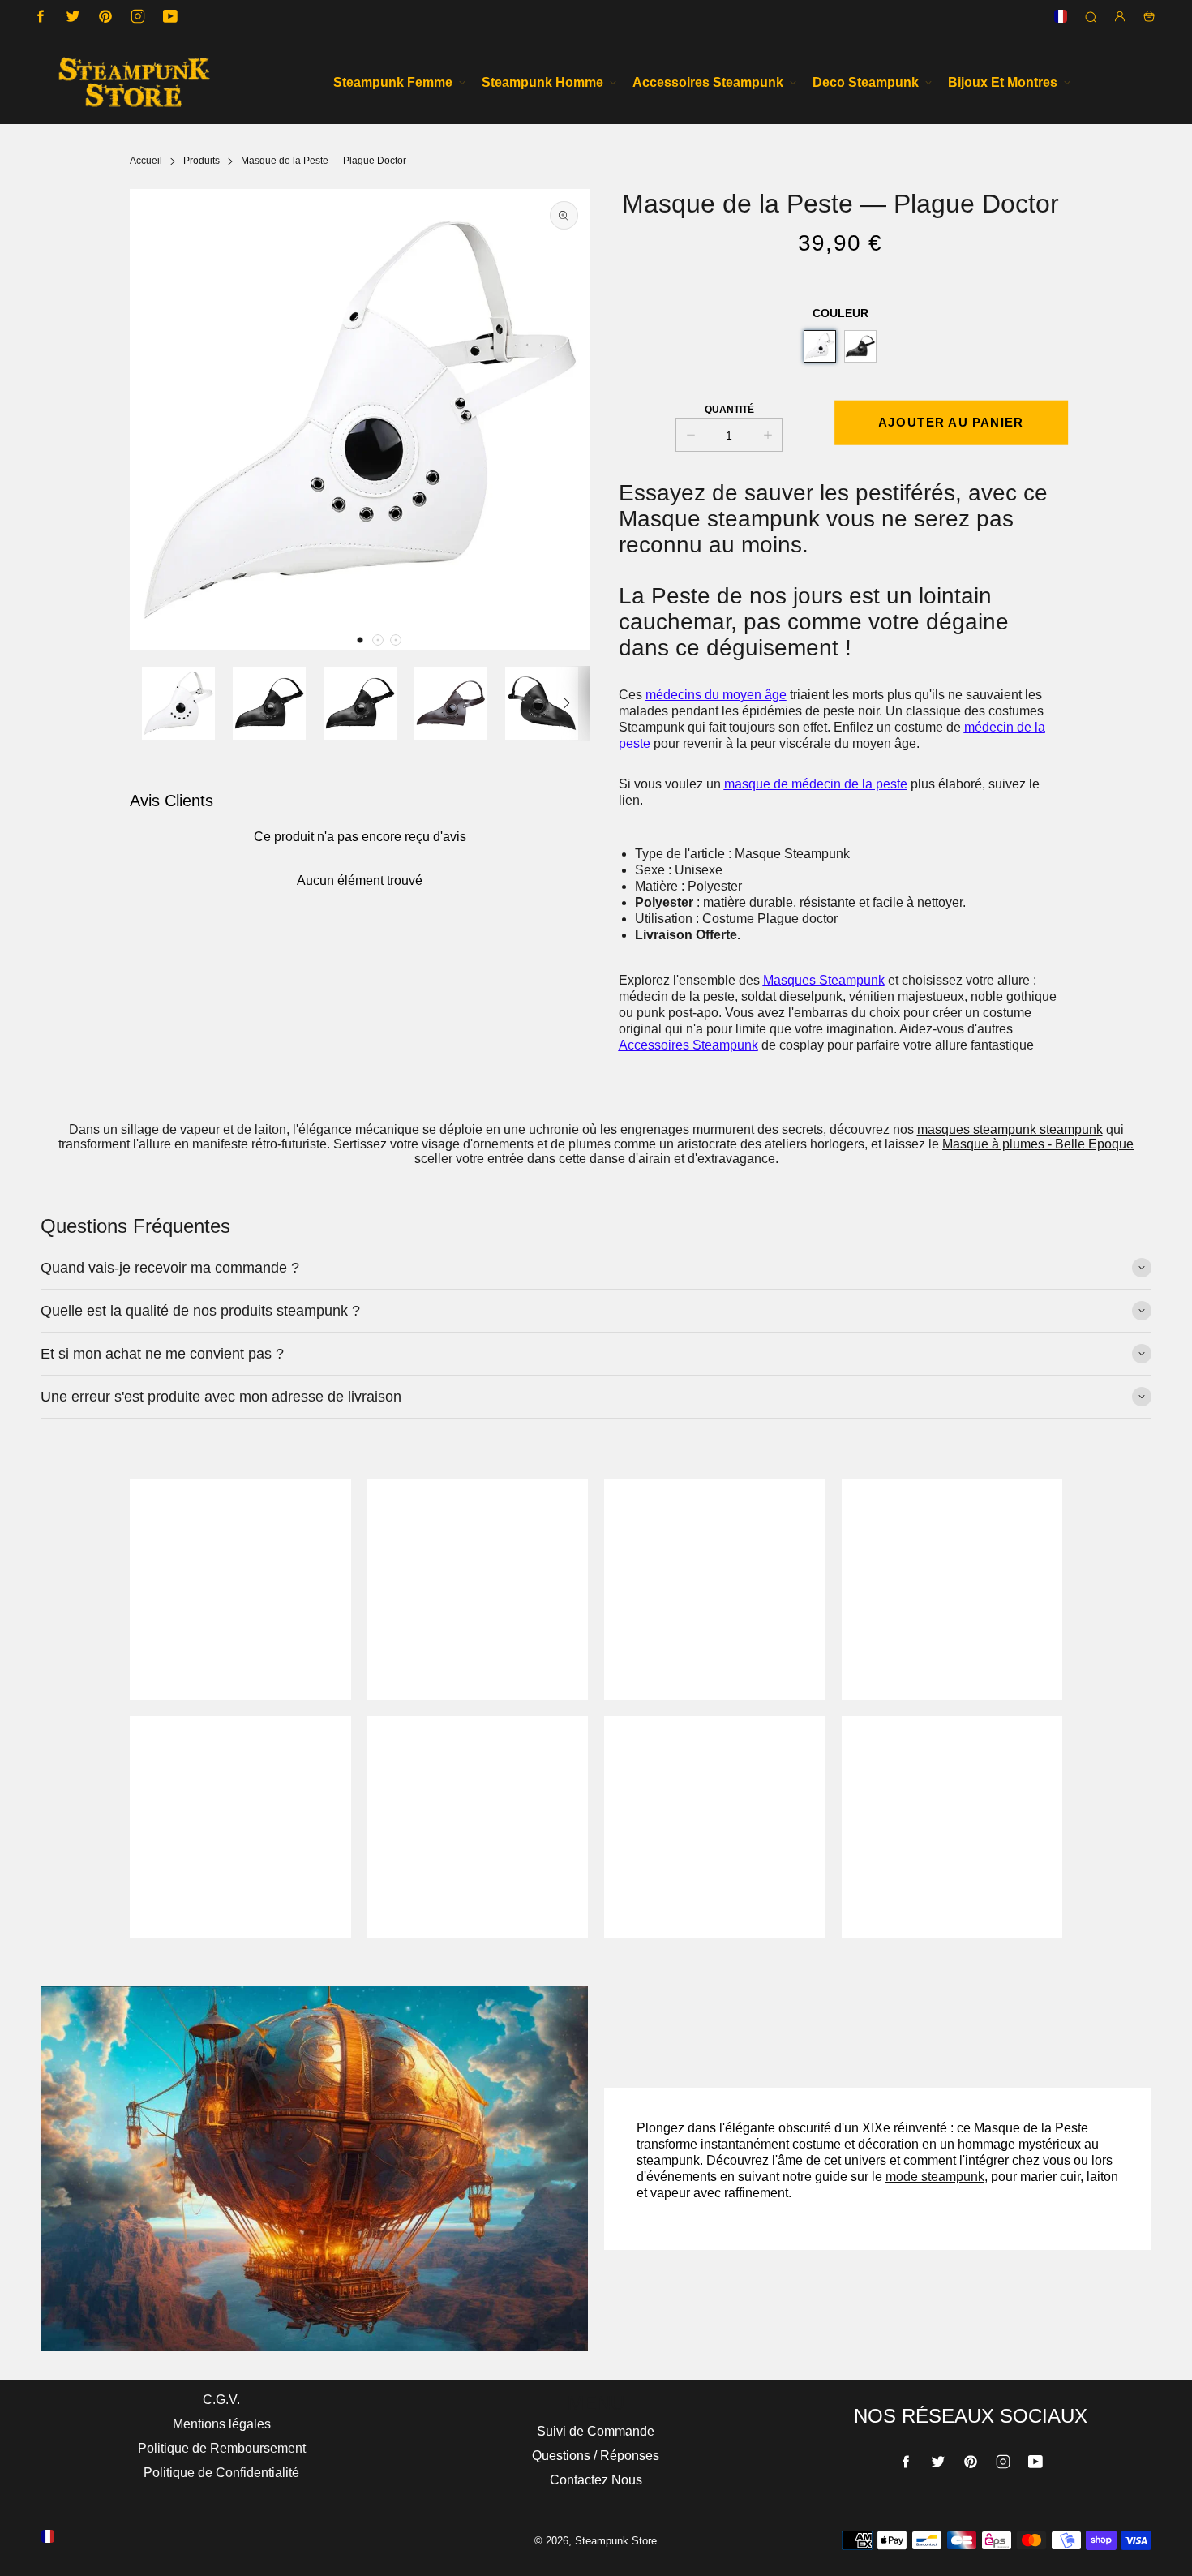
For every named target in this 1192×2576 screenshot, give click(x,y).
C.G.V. (221, 2400)
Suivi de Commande (596, 2431)
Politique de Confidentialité (221, 2473)
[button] (360, 640)
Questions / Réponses (596, 2456)
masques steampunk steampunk (1010, 1129)
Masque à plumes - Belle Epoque (1038, 1144)
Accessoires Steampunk (688, 1045)
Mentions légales (222, 2424)
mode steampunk (935, 2177)
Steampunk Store (616, 2541)
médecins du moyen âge (716, 695)
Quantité (729, 410)
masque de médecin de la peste (816, 784)
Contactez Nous (596, 2480)
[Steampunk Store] (134, 82)
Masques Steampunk (824, 980)
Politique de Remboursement (222, 2448)
